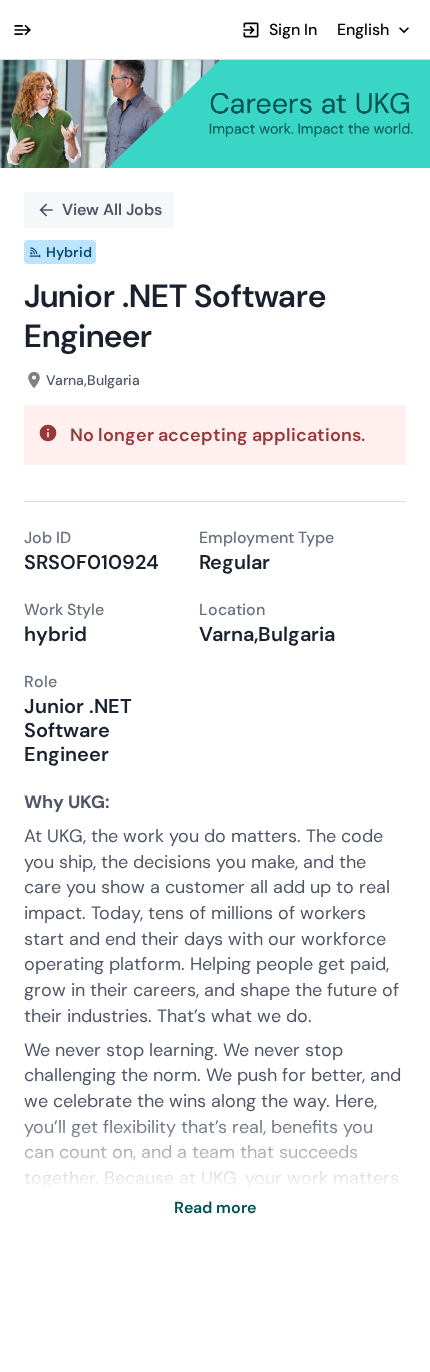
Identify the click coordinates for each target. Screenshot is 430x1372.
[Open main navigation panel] (22, 29)
